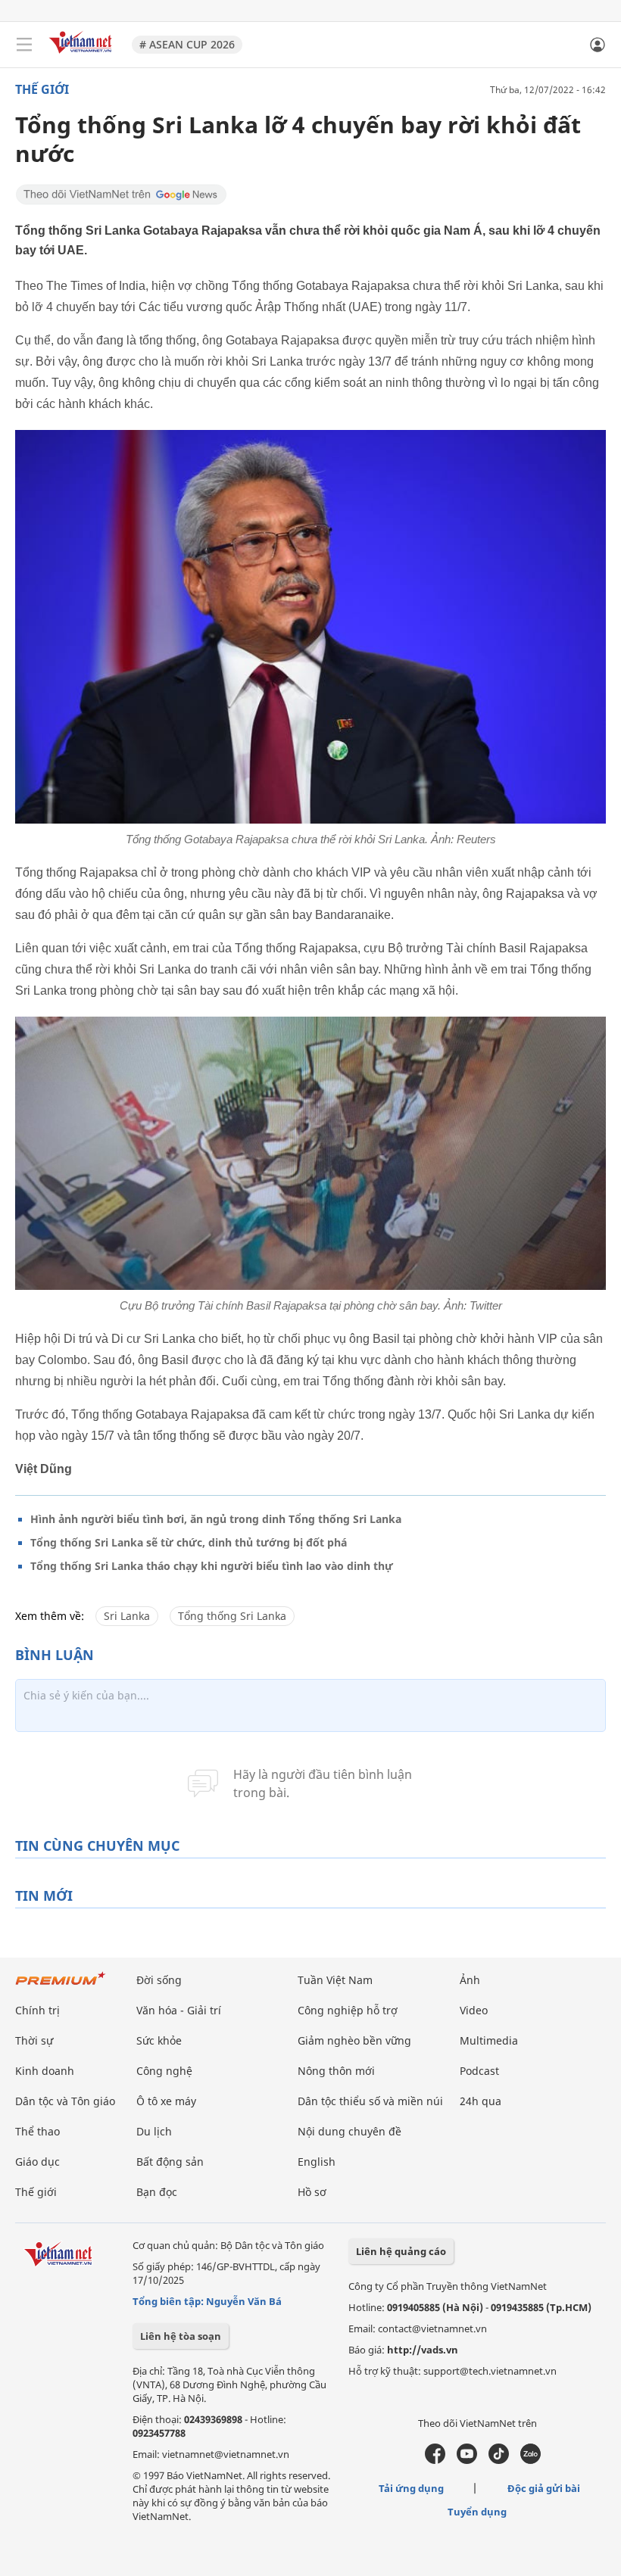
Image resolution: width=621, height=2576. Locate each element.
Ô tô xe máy (166, 2101)
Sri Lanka (127, 1616)
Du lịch (154, 2131)
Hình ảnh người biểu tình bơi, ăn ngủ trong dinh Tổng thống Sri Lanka (216, 1519)
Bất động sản (170, 2162)
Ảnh (470, 1980)
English (317, 2162)
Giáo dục (37, 2162)
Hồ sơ (312, 2192)
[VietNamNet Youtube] (467, 2460)
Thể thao (37, 2131)
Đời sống (159, 1980)
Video (474, 2010)
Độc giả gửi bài (544, 2488)
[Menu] (24, 45)
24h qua (481, 2101)
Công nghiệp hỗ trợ (348, 2010)
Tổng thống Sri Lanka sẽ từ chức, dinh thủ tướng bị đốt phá (189, 1542)
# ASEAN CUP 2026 (187, 44)
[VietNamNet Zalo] (531, 2460)
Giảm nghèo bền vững (354, 2040)
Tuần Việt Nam (335, 1980)
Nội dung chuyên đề (350, 2131)
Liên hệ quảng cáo (401, 2251)
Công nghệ (164, 2071)
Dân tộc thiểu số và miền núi (370, 2101)
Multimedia (489, 2040)
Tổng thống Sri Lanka (232, 1616)
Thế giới (42, 89)
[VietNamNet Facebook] (435, 2460)
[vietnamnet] (83, 55)
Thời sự (34, 2040)
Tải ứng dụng (411, 2488)
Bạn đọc (157, 2192)
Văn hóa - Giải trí (179, 2010)
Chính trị (37, 2010)
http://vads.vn (423, 2350)
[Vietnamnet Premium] (61, 1986)
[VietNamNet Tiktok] (499, 2460)
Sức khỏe (159, 2040)
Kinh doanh (45, 2071)
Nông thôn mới (336, 2071)
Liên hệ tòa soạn (181, 2336)
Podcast (479, 2071)
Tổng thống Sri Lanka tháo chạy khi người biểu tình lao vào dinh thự (212, 1566)
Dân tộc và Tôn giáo (65, 2101)
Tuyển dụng (477, 2512)
